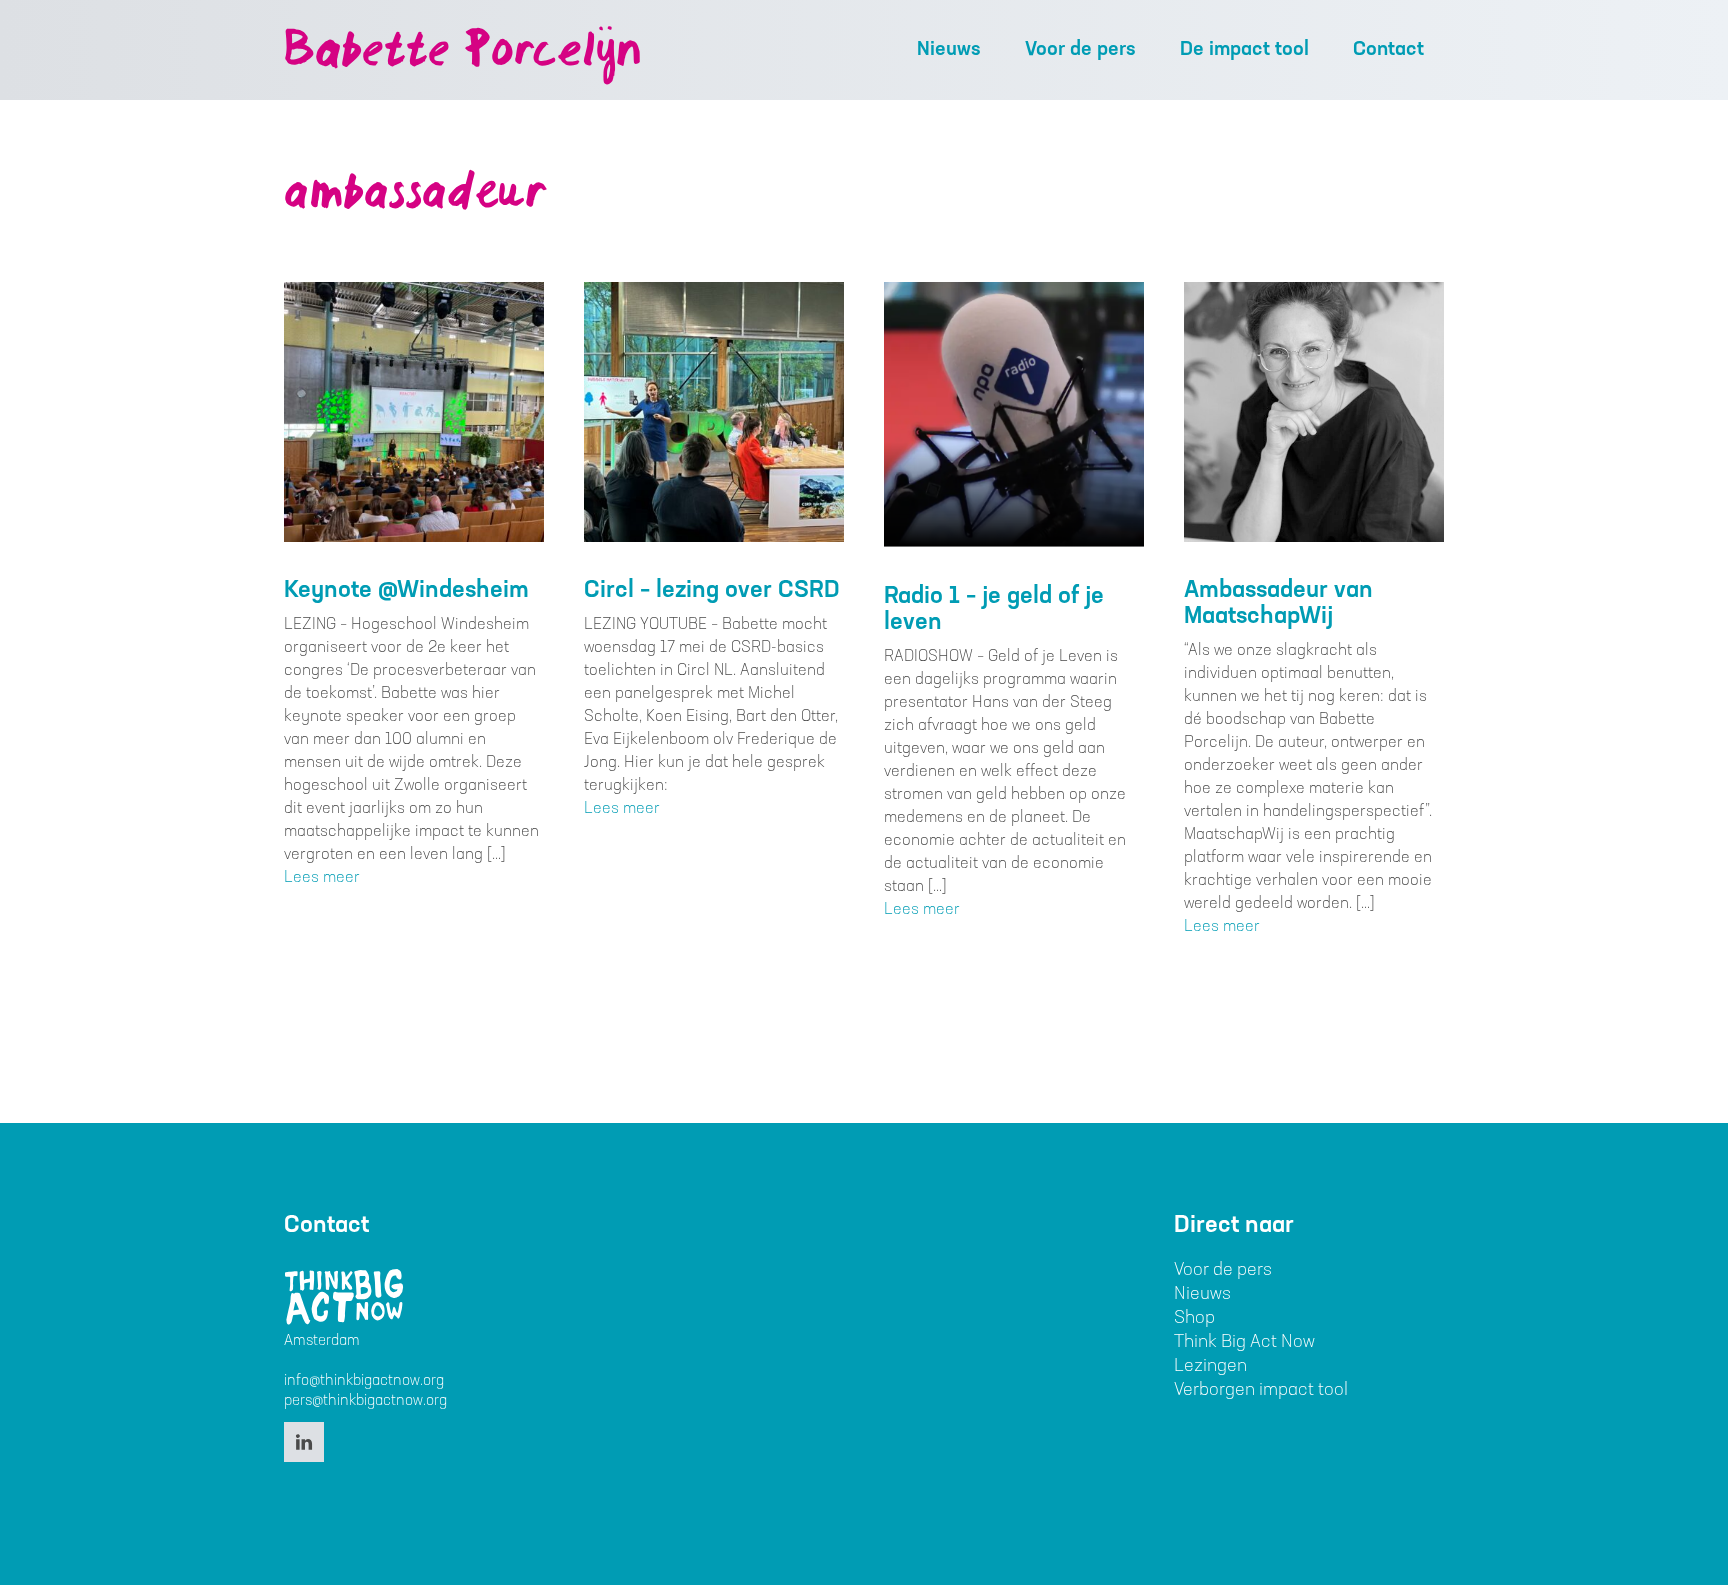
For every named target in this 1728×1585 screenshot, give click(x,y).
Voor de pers (1080, 50)
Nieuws (949, 50)
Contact (1388, 50)
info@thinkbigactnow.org (364, 1381)
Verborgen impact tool (1261, 1391)
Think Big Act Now (1244, 1343)
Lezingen (1210, 1367)
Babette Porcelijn (462, 54)
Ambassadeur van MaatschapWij (1278, 604)
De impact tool (1244, 50)
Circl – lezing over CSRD (712, 591)
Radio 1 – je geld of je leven (994, 610)
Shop (1194, 1319)
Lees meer (322, 878)
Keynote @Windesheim (406, 591)
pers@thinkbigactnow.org (365, 1401)
